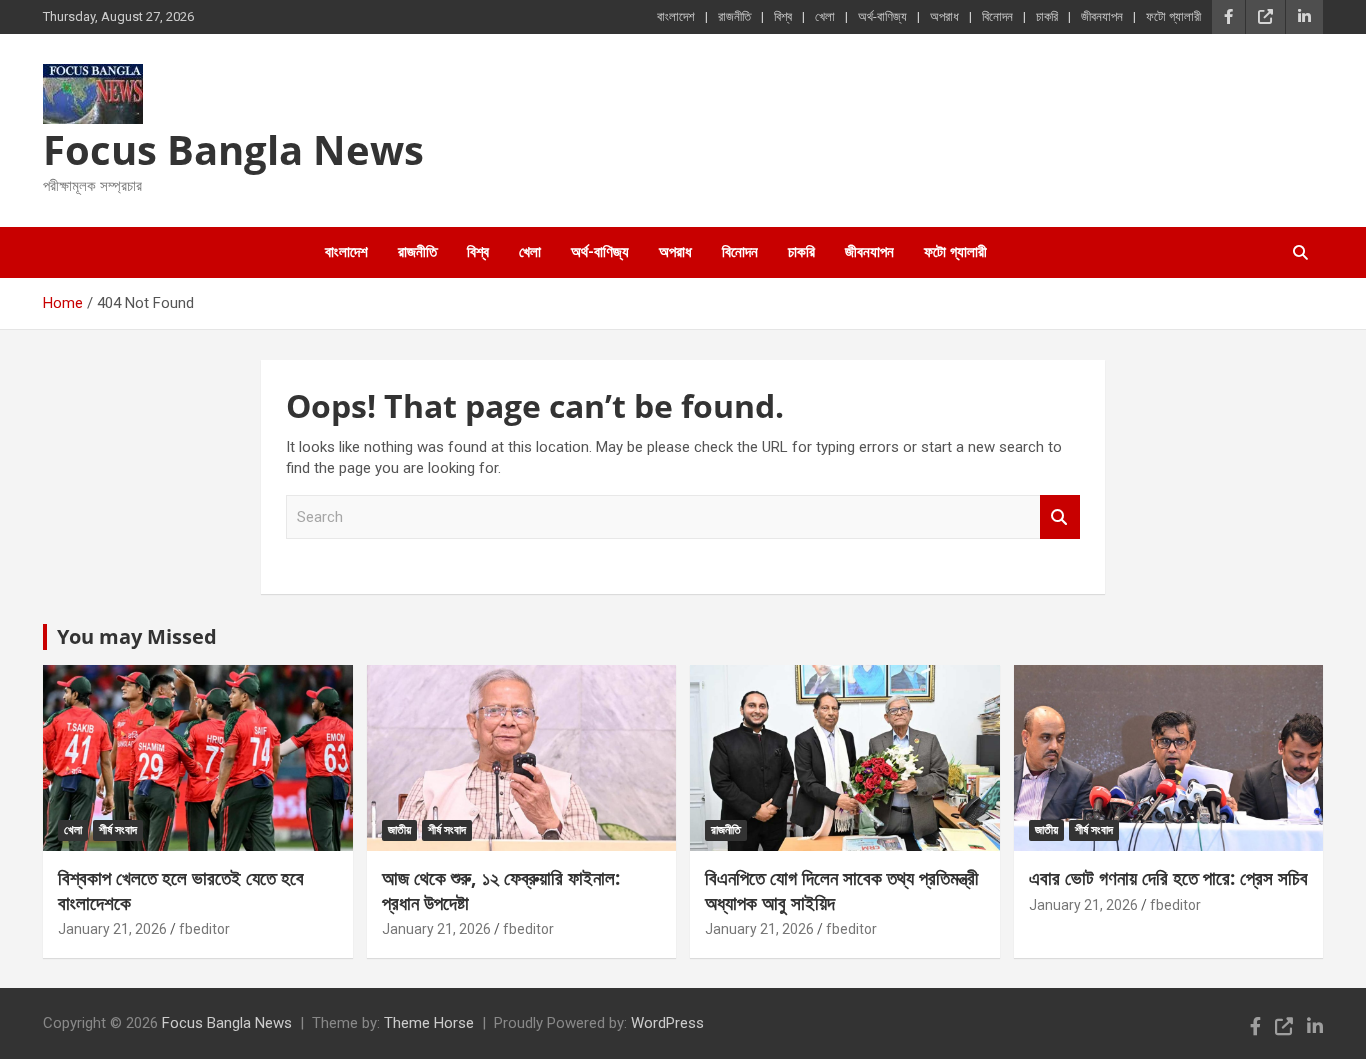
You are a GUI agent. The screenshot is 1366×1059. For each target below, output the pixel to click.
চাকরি (1047, 16)
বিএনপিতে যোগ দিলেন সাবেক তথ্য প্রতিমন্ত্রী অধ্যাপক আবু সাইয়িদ (841, 890)
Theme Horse (429, 1023)
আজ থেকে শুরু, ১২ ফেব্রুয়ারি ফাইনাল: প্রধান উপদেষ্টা (501, 890)
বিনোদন (997, 16)
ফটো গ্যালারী (1173, 16)
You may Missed (137, 636)
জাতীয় (399, 830)
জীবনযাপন (1102, 16)
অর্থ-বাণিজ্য (882, 16)
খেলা (825, 16)
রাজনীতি (734, 16)
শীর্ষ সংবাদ (118, 830)
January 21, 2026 (112, 929)
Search (1060, 517)
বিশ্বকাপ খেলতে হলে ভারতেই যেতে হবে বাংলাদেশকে (181, 890)
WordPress (667, 1023)
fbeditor (204, 929)
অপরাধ (944, 16)
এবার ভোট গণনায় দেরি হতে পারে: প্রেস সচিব (1168, 878)
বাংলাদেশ (676, 16)
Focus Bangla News (233, 149)
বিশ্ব (783, 16)
